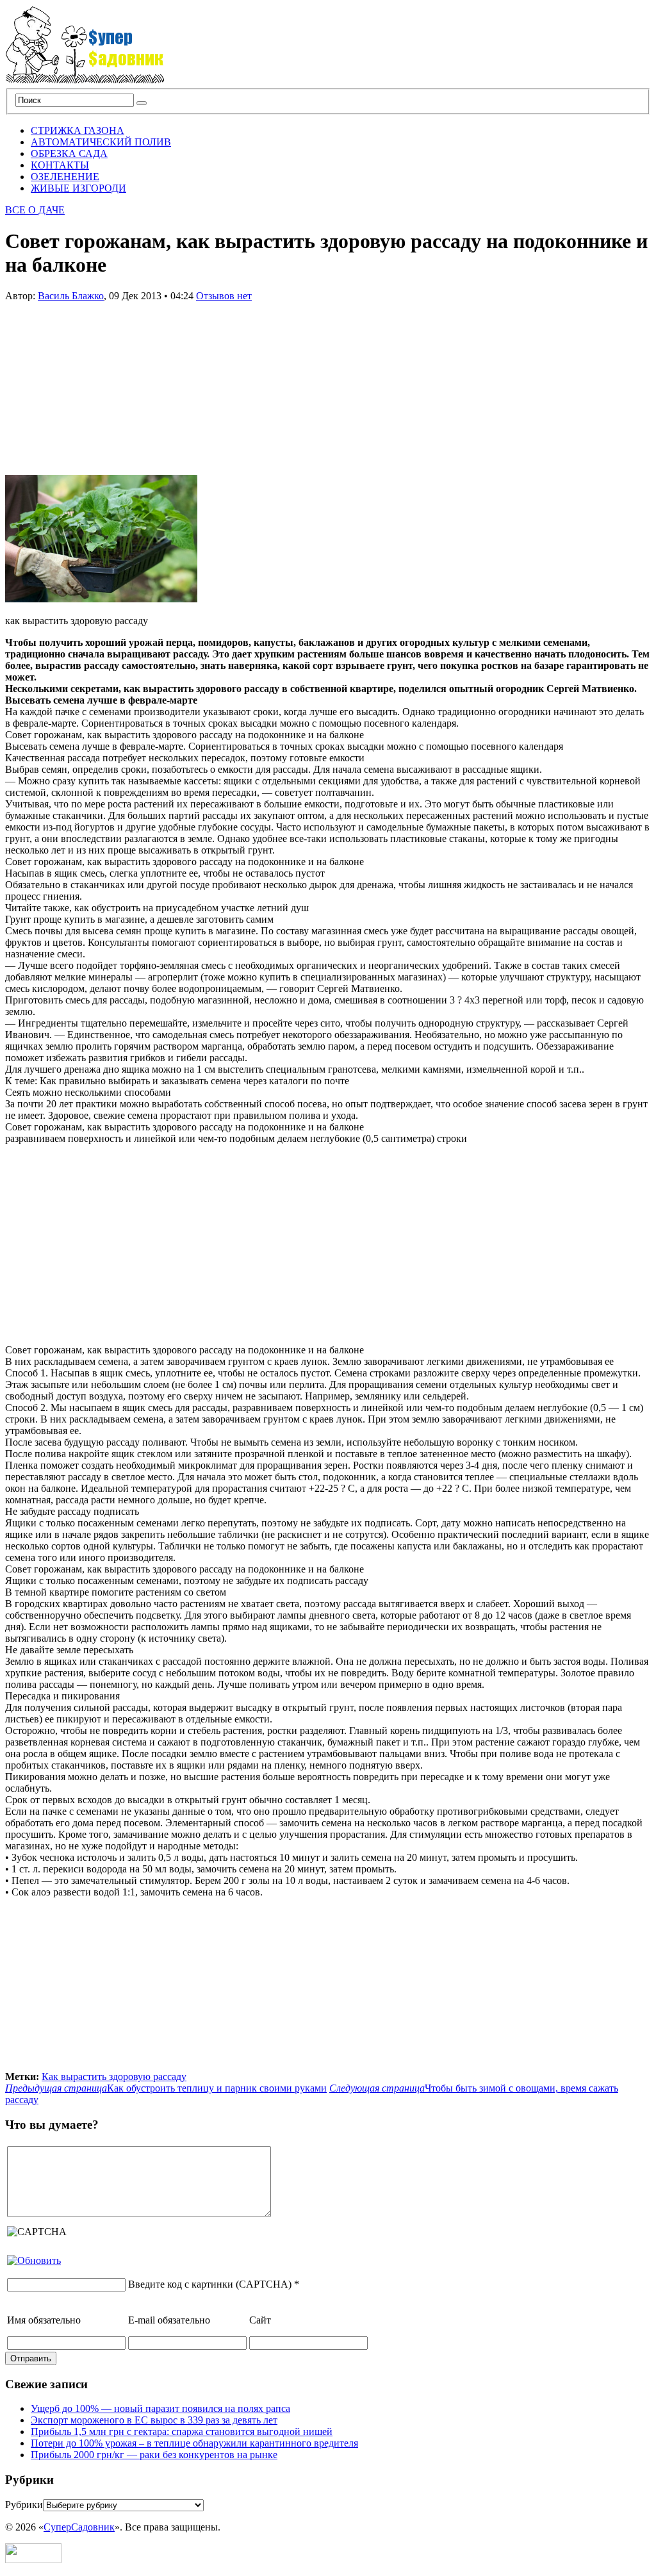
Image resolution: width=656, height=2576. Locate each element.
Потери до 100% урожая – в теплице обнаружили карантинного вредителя (194, 2443)
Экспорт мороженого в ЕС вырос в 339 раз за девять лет (154, 2420)
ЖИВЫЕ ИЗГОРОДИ (78, 188)
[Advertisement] (101, 382)
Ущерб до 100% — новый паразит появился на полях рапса (160, 2408)
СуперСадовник (79, 2527)
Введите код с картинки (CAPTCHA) (210, 2284)
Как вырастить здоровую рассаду (114, 2076)
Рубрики (24, 2505)
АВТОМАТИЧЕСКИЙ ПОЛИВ (101, 142)
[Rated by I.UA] (33, 2560)
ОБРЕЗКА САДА (69, 153)
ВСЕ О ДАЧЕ (35, 210)
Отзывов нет (224, 296)
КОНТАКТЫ (60, 165)
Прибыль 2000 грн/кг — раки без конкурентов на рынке (154, 2455)
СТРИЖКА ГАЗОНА (78, 130)
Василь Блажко (71, 296)
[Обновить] (34, 2260)
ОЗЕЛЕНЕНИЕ (65, 177)
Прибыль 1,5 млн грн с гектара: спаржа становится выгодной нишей (182, 2432)
